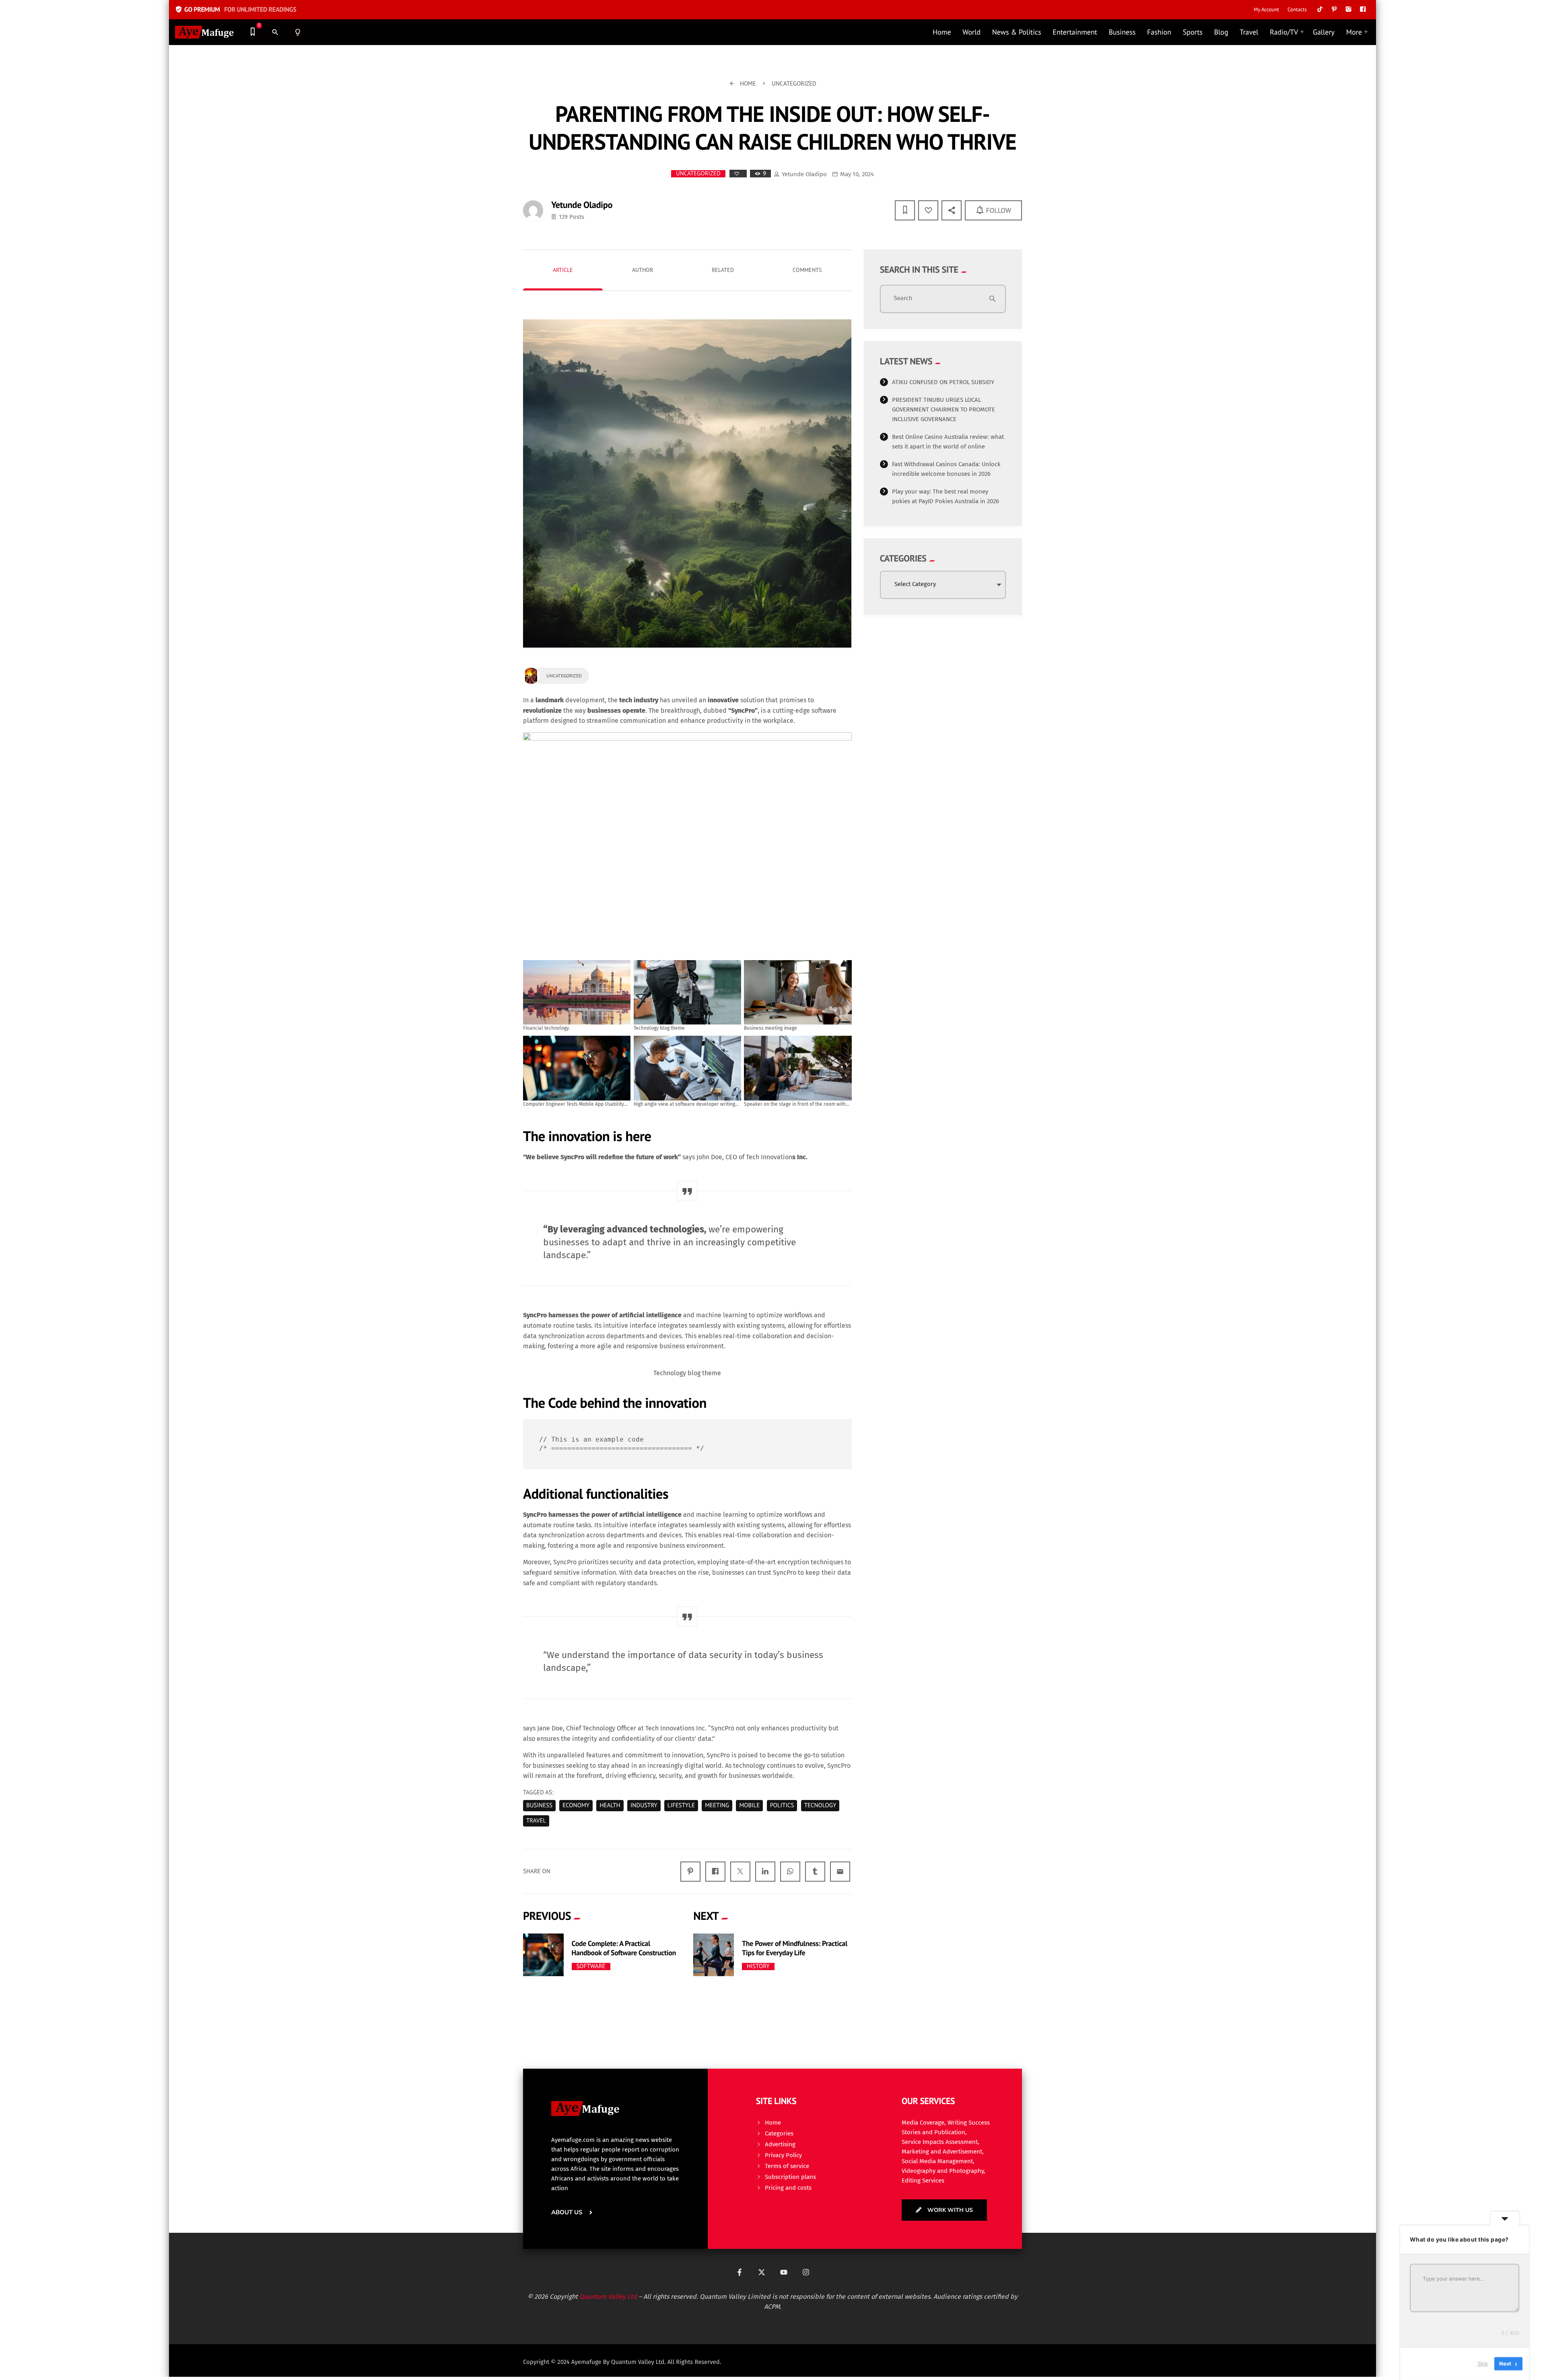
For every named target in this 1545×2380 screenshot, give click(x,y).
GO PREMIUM (236, 10)
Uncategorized (698, 174)
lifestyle (681, 1805)
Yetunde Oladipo (804, 174)
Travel (536, 1821)
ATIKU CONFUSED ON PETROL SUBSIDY (943, 382)
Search (903, 298)
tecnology (820, 1805)
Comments (807, 270)
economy (576, 1805)
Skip (1483, 2364)
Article (563, 270)
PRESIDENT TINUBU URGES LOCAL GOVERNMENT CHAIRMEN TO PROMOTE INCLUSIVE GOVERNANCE (943, 409)
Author (643, 270)
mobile (749, 1805)
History (758, 1967)
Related (723, 270)
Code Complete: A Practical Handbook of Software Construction (624, 1948)
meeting (717, 1805)
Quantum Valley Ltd (608, 2297)
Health (610, 1805)
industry (644, 1805)
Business (539, 1805)
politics (782, 1805)
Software (591, 1967)
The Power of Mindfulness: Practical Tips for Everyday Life (795, 1948)
